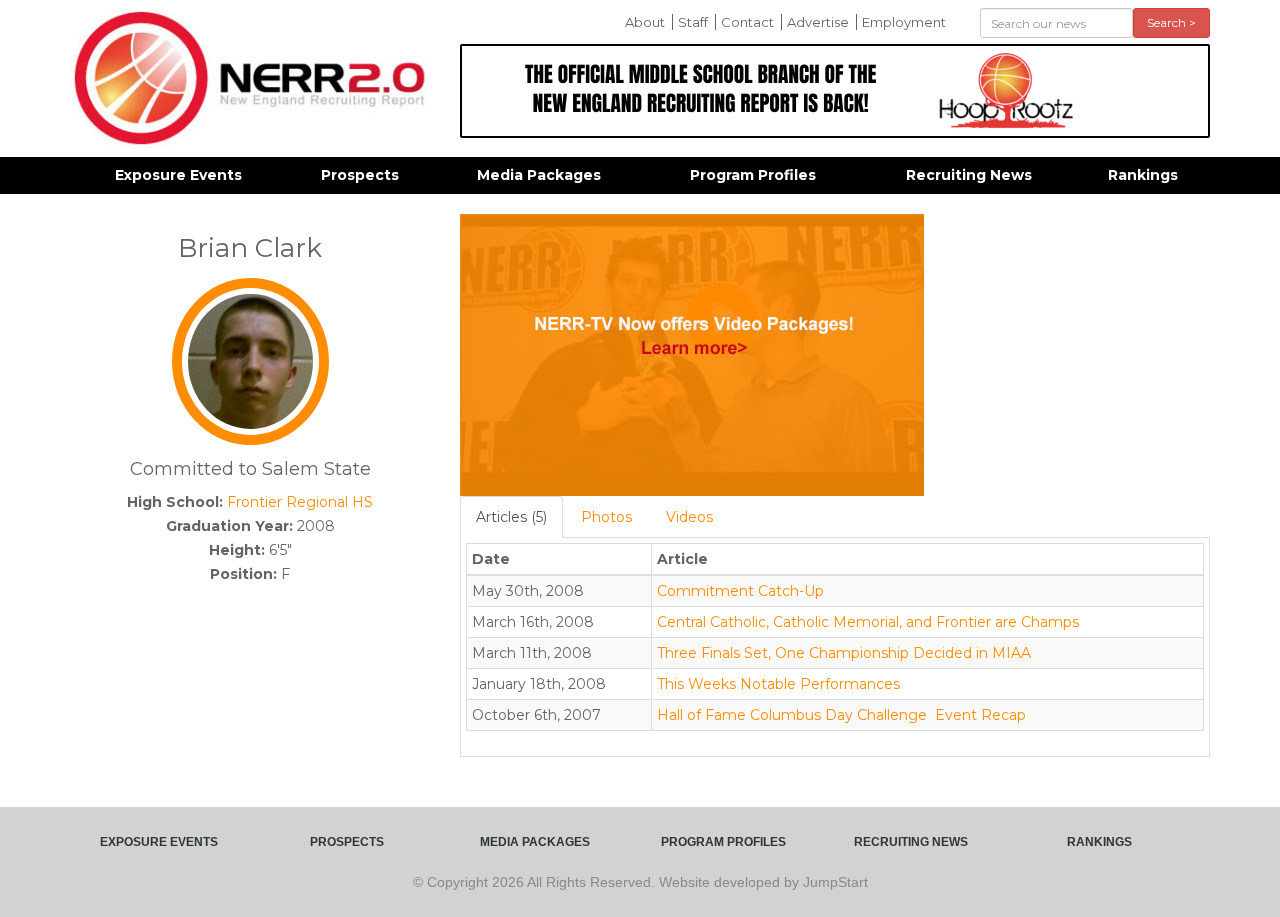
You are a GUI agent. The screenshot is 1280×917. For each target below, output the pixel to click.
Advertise (818, 22)
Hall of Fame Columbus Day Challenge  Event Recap (841, 715)
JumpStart (835, 882)
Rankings (1143, 175)
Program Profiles (753, 175)
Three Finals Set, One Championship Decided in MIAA (844, 653)
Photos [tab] (606, 517)
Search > (1171, 22)
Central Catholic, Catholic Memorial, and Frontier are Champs (868, 622)
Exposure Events (178, 175)
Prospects (360, 175)
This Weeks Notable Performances (778, 684)
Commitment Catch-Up (740, 591)
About (645, 22)
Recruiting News (969, 175)
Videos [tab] (689, 517)
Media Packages (539, 175)
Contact (747, 22)
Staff (693, 22)
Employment (904, 22)
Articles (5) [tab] (511, 517)
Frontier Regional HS (300, 502)
